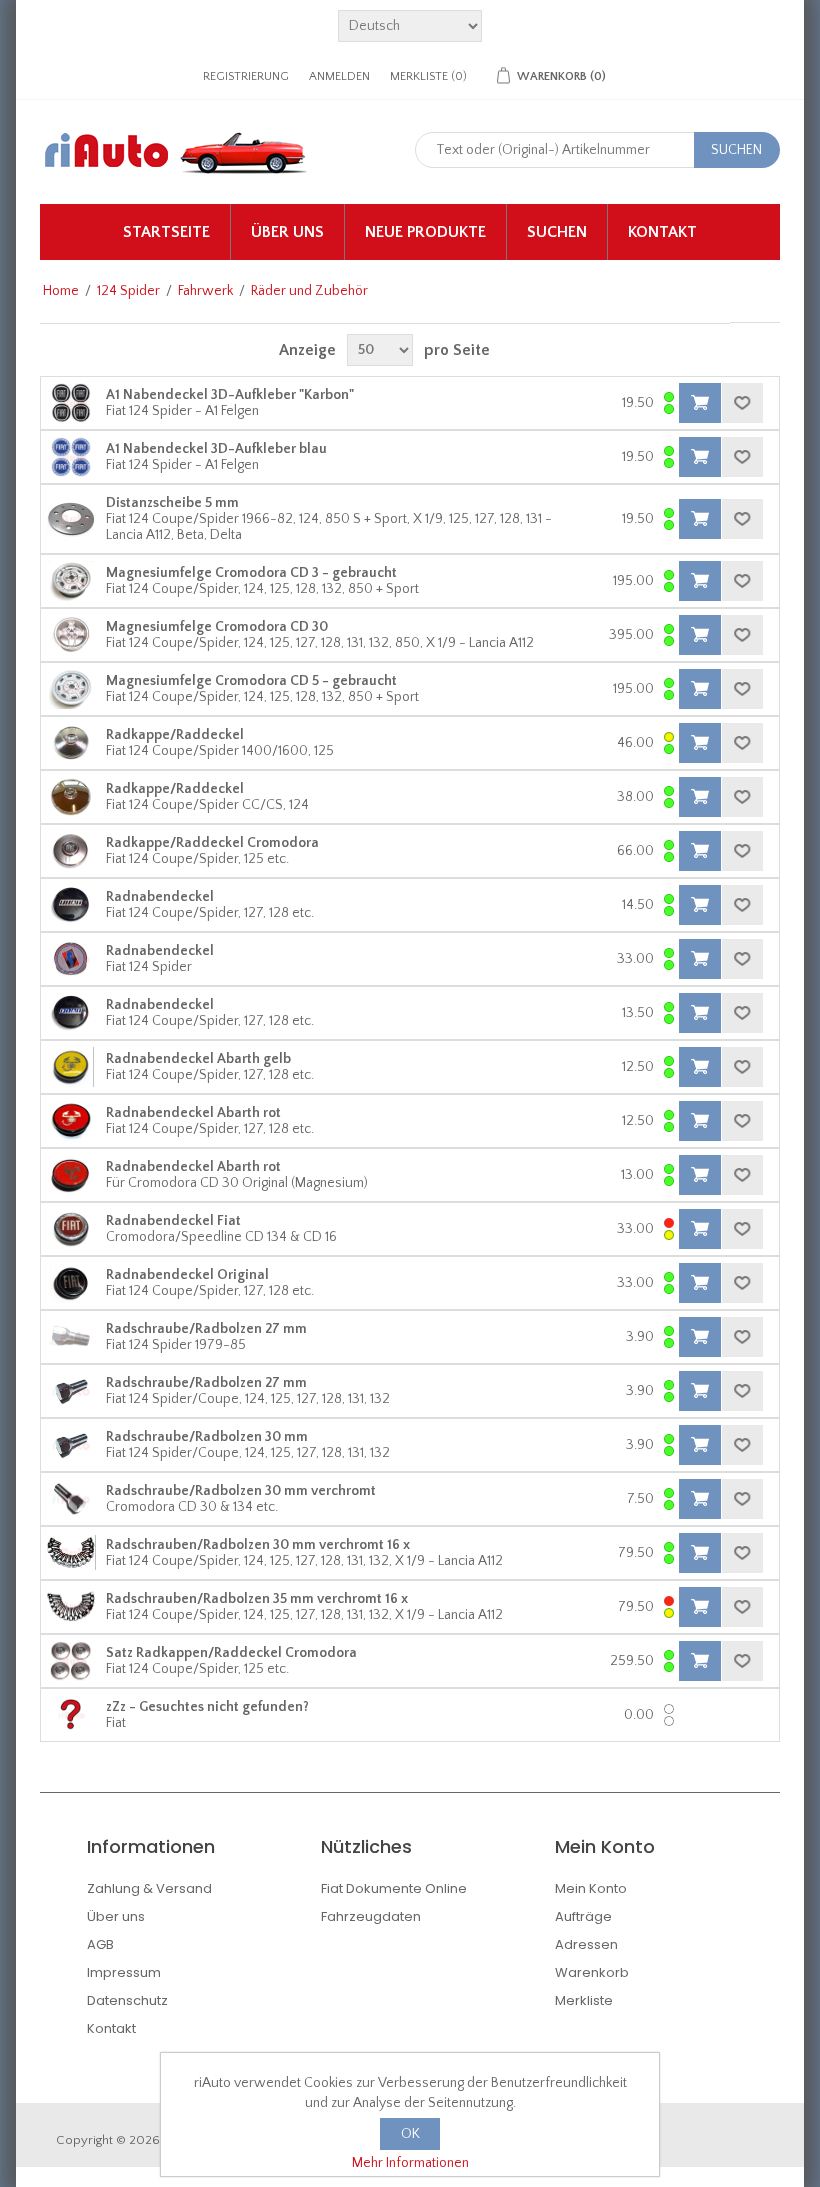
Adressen (586, 1944)
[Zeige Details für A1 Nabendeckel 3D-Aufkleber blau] (71, 457)
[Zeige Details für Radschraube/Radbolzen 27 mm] (71, 1337)
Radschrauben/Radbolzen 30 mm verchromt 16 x (258, 1545)
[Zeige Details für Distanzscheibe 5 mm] (71, 519)
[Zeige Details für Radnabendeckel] (71, 905)
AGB (100, 1944)
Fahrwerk (205, 291)
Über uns (287, 232)
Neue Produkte (425, 232)
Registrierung (246, 76)
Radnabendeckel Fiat (173, 1221)
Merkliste (584, 2000)
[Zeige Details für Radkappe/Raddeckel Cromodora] (71, 851)
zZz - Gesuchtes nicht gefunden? (207, 1707)
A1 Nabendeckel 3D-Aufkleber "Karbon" (230, 395)
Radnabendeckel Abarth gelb (198, 1059)
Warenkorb (592, 1972)
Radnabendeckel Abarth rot (193, 1113)
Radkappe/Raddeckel (175, 735)
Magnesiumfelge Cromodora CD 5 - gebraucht (251, 681)
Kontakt (662, 232)
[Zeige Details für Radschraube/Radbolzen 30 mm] (71, 1445)
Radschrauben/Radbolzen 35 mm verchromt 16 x (257, 1599)
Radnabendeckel (160, 897)
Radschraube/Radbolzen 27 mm (206, 1329)
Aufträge (583, 1916)
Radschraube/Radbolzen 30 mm (207, 1437)
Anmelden (339, 76)
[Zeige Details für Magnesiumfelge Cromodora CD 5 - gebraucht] (71, 689)
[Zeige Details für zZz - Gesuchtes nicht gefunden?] (71, 1715)
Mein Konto (591, 1888)
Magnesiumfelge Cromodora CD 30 (217, 627)
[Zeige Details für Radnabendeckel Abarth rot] (71, 1121)
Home (61, 291)
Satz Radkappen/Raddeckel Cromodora (231, 1653)
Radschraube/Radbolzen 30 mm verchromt (241, 1491)
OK (410, 2134)
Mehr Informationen (410, 2163)
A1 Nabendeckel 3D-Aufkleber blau (216, 449)
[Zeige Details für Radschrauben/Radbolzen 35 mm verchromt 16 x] (71, 1607)
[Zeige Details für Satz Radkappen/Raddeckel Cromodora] (71, 1661)
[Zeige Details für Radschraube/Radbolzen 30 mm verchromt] (71, 1499)
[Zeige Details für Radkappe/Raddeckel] (71, 743)
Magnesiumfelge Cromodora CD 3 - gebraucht (251, 573)
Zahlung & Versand (149, 1888)
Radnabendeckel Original (187, 1275)
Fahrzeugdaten (371, 1916)
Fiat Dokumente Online (394, 1888)
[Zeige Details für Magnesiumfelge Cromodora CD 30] (71, 635)
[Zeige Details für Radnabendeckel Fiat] (71, 1229)
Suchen (557, 232)
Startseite (166, 232)
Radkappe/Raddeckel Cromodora (212, 843)
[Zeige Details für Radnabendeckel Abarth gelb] (71, 1067)
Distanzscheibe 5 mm (172, 503)
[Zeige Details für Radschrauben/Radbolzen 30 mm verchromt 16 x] (71, 1553)
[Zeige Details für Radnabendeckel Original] (71, 1283)
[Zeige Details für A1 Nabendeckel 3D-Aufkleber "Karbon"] (71, 403)
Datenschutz (127, 2000)
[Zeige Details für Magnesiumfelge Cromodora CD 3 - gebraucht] (71, 581)
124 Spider (128, 291)
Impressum (124, 1972)
